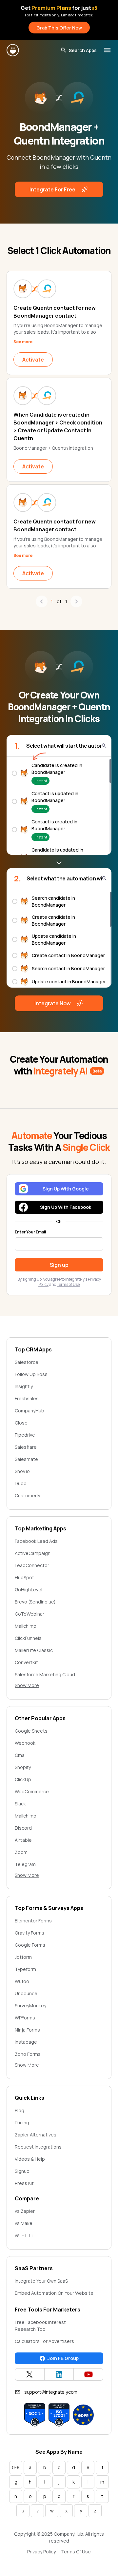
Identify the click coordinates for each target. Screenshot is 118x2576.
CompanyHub (29, 1411)
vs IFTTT (25, 2235)
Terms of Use (68, 1284)
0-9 (16, 2467)
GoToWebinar (29, 1614)
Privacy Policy (41, 2552)
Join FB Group (63, 2358)
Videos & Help (30, 2159)
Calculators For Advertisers (44, 2341)
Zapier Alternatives (36, 2135)
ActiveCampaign (33, 1553)
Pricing (22, 2123)
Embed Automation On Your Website (54, 2293)
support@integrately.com (51, 2392)
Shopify (23, 1767)
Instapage (26, 2042)
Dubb (21, 1483)
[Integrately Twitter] (30, 2374)
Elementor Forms (33, 1921)
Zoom (21, 1852)
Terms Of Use (76, 2552)
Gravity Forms (29, 1933)
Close (21, 1423)
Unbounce (26, 1993)
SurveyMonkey (30, 2006)
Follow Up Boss (31, 1374)
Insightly (24, 1386)
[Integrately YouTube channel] (88, 2374)
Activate (33, 360)
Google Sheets (31, 1731)
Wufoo (22, 1981)
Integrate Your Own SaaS (41, 2281)
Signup (22, 2171)
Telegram (25, 1864)
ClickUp (23, 1779)
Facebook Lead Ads (36, 1541)
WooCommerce (32, 1791)
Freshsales (27, 1398)
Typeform (25, 1969)
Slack (20, 1804)
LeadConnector (32, 1565)
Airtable (23, 1840)
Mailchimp (26, 1626)
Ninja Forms (27, 2030)
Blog (20, 2110)
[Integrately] (13, 50)
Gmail (21, 1755)
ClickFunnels (28, 1638)
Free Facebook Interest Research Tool (40, 2326)
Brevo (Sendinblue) (35, 1602)
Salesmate (26, 1459)
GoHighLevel (29, 1590)
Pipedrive (25, 1435)
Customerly (27, 1495)
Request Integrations (38, 2147)
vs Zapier (25, 2211)
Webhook (25, 1743)
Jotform (23, 1957)
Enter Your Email (30, 1232)
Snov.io (22, 1471)
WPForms (25, 2018)
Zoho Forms (28, 2054)
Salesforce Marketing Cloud (45, 1674)
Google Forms (30, 1945)
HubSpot (24, 1577)
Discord (23, 1828)
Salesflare (26, 1447)
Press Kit (24, 2183)
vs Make (24, 2223)
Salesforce (27, 1362)
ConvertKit (26, 1662)
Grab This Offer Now (59, 28)
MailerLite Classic (34, 1650)
